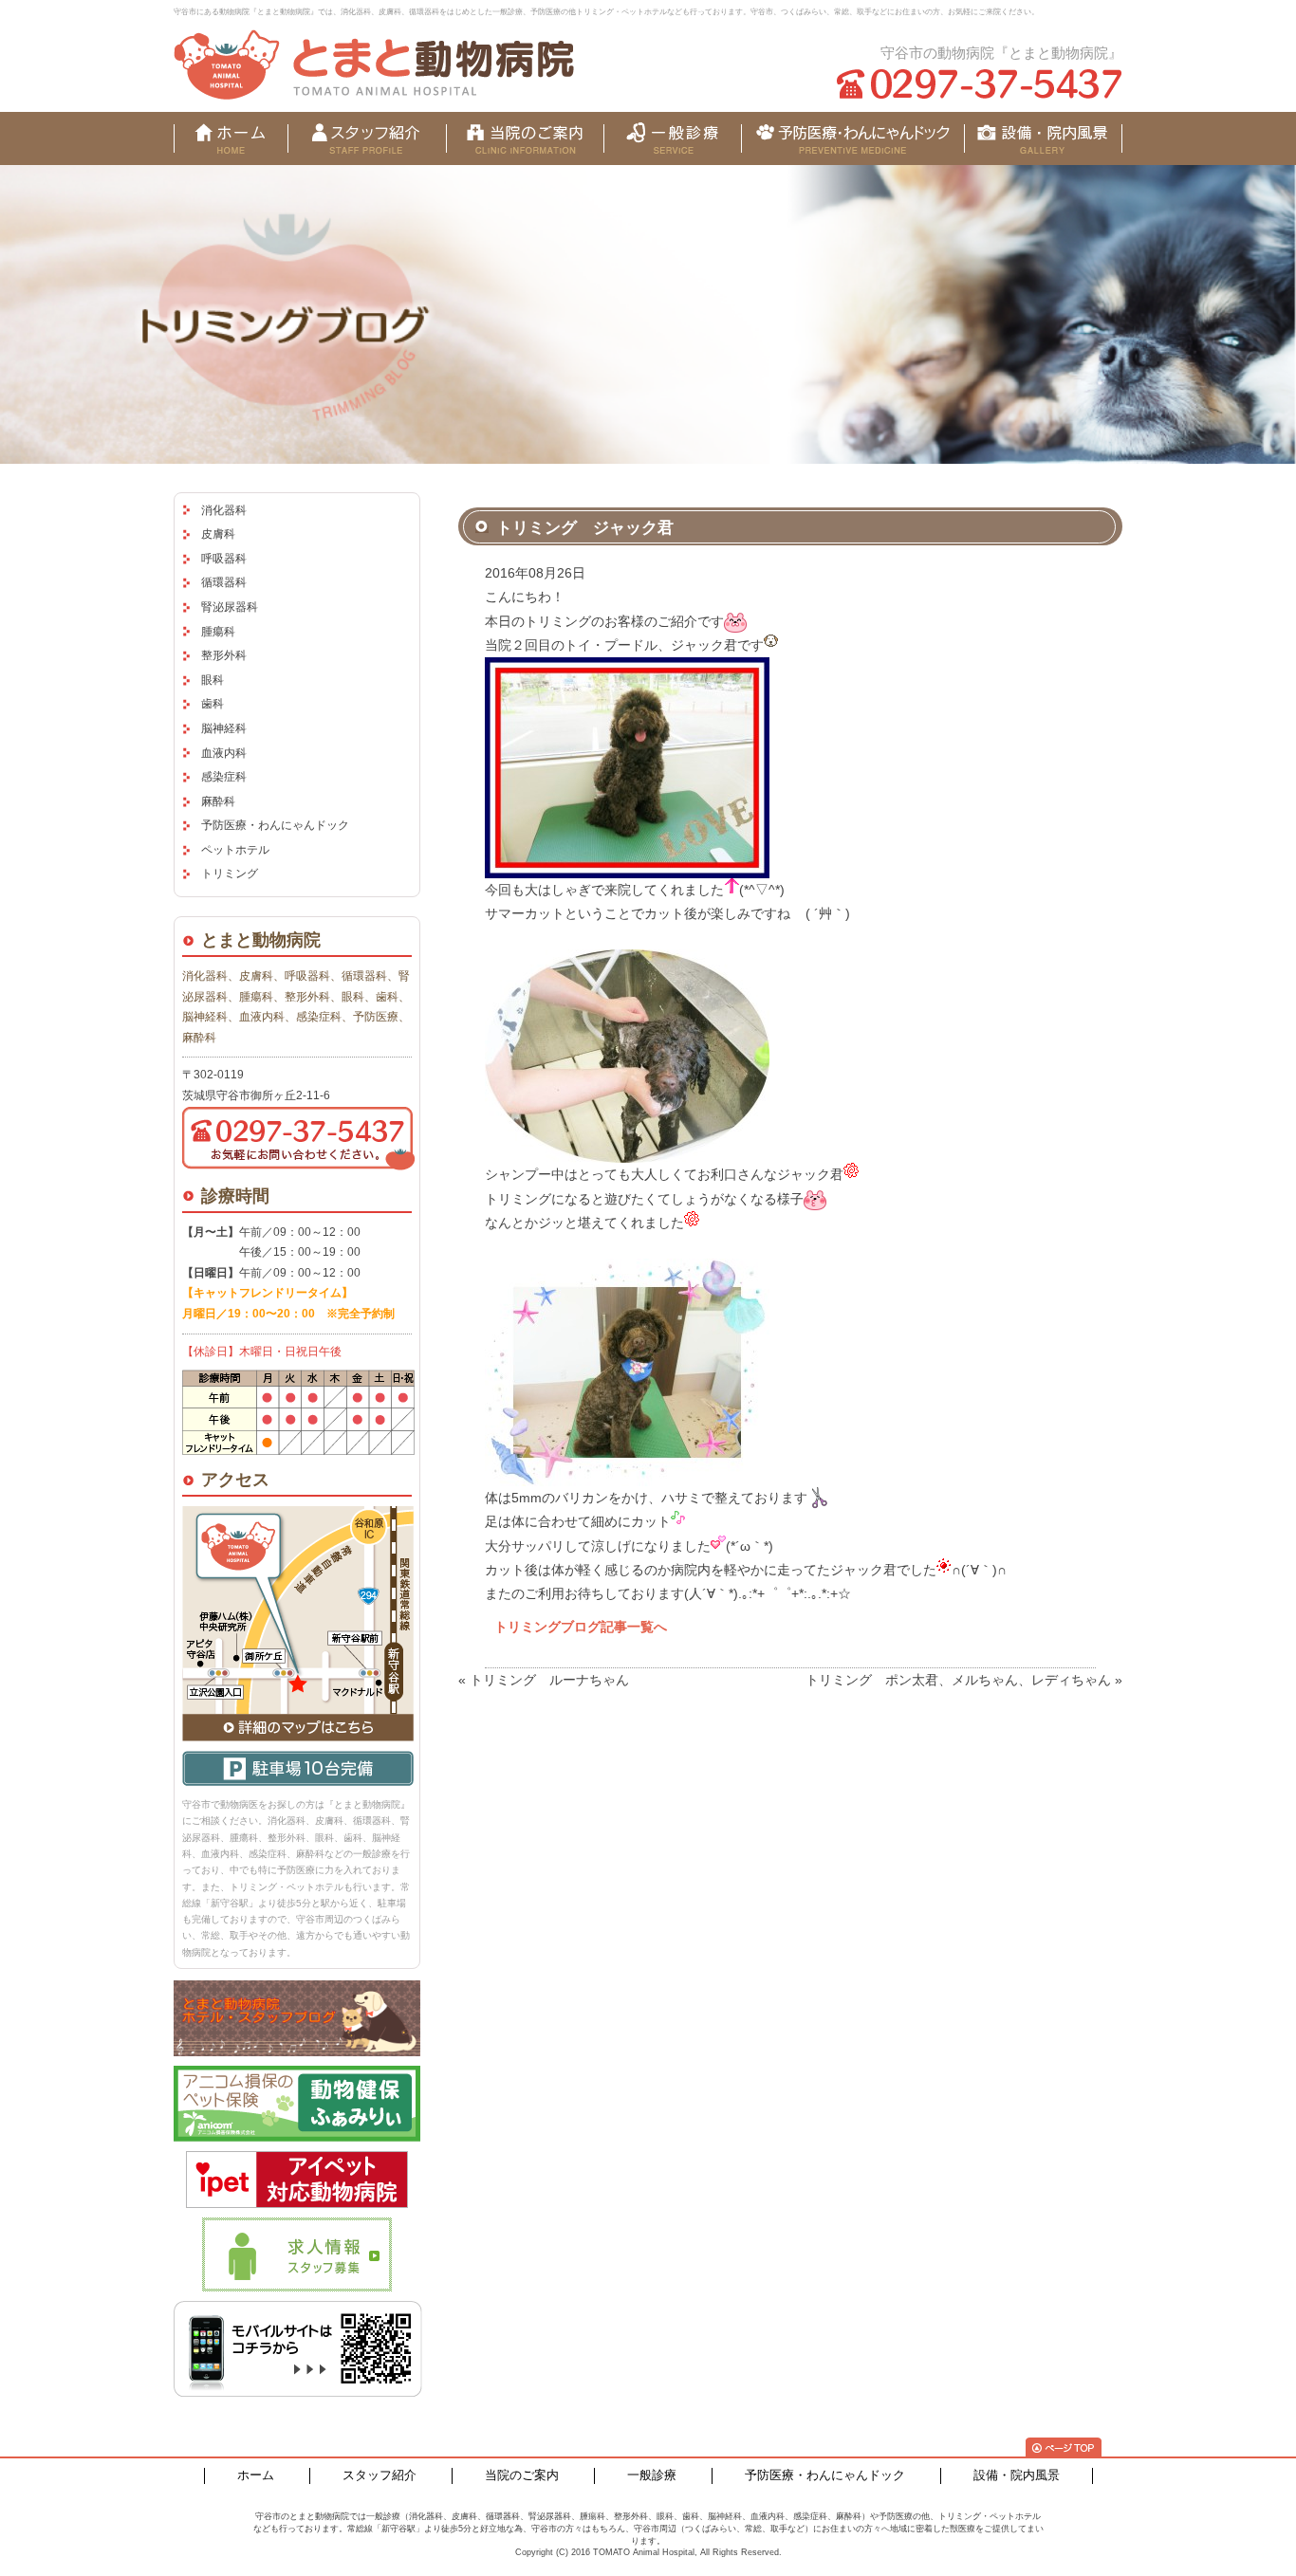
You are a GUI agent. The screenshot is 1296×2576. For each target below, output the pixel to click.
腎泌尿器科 (230, 607)
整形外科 (224, 655)
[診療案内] (672, 138)
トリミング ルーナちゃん (549, 1680)
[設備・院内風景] (852, 138)
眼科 (213, 680)
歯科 (213, 704)
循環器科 (224, 582)
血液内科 (224, 753)
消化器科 (224, 510)
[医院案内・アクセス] (525, 138)
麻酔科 (218, 801)
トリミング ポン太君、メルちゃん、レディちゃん (958, 1680)
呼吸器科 (224, 559)
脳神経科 (224, 728)
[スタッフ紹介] (367, 138)
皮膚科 (218, 534)
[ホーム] (231, 138)
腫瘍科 (218, 632)
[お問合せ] (1043, 138)
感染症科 (224, 777)
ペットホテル (235, 850)
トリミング (230, 874)
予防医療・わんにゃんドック (275, 825)
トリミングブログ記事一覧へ (581, 1627)
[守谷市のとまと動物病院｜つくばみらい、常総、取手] (374, 64)
